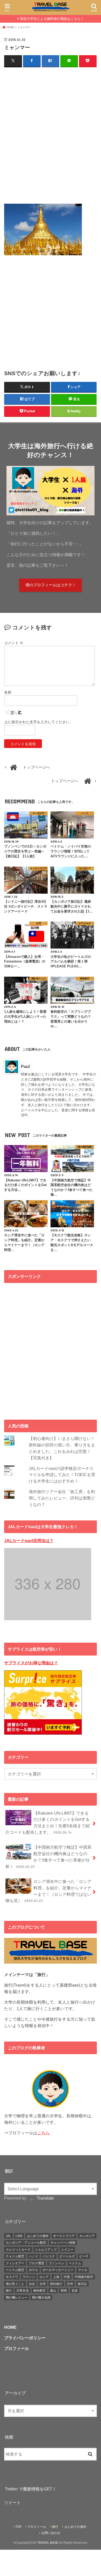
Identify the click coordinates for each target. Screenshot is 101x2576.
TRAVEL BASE (48, 2543)
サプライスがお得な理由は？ (31, 1663)
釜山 (53, 2291)
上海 (56, 2277)
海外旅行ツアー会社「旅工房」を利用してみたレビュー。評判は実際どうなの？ (62, 1498)
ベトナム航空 (15, 2270)
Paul (25, 1066)
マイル (83, 2270)
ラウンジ (29, 2277)
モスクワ (12, 2277)
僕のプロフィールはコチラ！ (51, 585)
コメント (14, 643)
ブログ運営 (37, 2263)
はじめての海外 (38, 2236)
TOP (18, 2527)
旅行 (9, 2291)
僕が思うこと (15, 2284)
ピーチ (84, 2256)
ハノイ (33, 2256)
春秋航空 (39, 2291)
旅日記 (82, 2284)
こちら (44, 2133)
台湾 (42, 2284)
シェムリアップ (46, 2250)
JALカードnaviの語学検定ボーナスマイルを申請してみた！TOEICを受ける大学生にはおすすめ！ (62, 1475)
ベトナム (75, 2263)
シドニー (67, 2250)
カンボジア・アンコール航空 (26, 2243)
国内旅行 (56, 2284)
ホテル (33, 2270)
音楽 (75, 2291)
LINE (19, 2236)
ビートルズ (67, 2256)
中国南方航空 (84, 2277)
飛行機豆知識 (41, 2298)
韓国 (64, 2291)
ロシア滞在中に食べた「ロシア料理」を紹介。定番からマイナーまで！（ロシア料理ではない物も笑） (48, 1891)
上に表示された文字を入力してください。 (39, 722)
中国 (67, 2277)
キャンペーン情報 (63, 2243)
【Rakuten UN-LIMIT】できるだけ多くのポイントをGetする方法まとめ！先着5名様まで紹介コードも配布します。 (48, 1823)
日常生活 (23, 2291)
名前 (8, 692)
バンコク (49, 2256)
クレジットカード (18, 2250)
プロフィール (37, 2527)
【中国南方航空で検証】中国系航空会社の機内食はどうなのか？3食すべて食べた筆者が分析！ (48, 1857)
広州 (70, 2284)
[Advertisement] (51, 135)
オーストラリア (64, 2236)
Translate (45, 2198)
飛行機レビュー (17, 2298)
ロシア (44, 2277)
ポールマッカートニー (58, 2270)
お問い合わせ (51, 2533)
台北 (32, 2284)
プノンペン (56, 2263)
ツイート (12, 2503)
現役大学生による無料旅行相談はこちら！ (52, 19)
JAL (8, 2236)
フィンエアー (15, 2263)
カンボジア (87, 2236)
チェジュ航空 (15, 2256)
